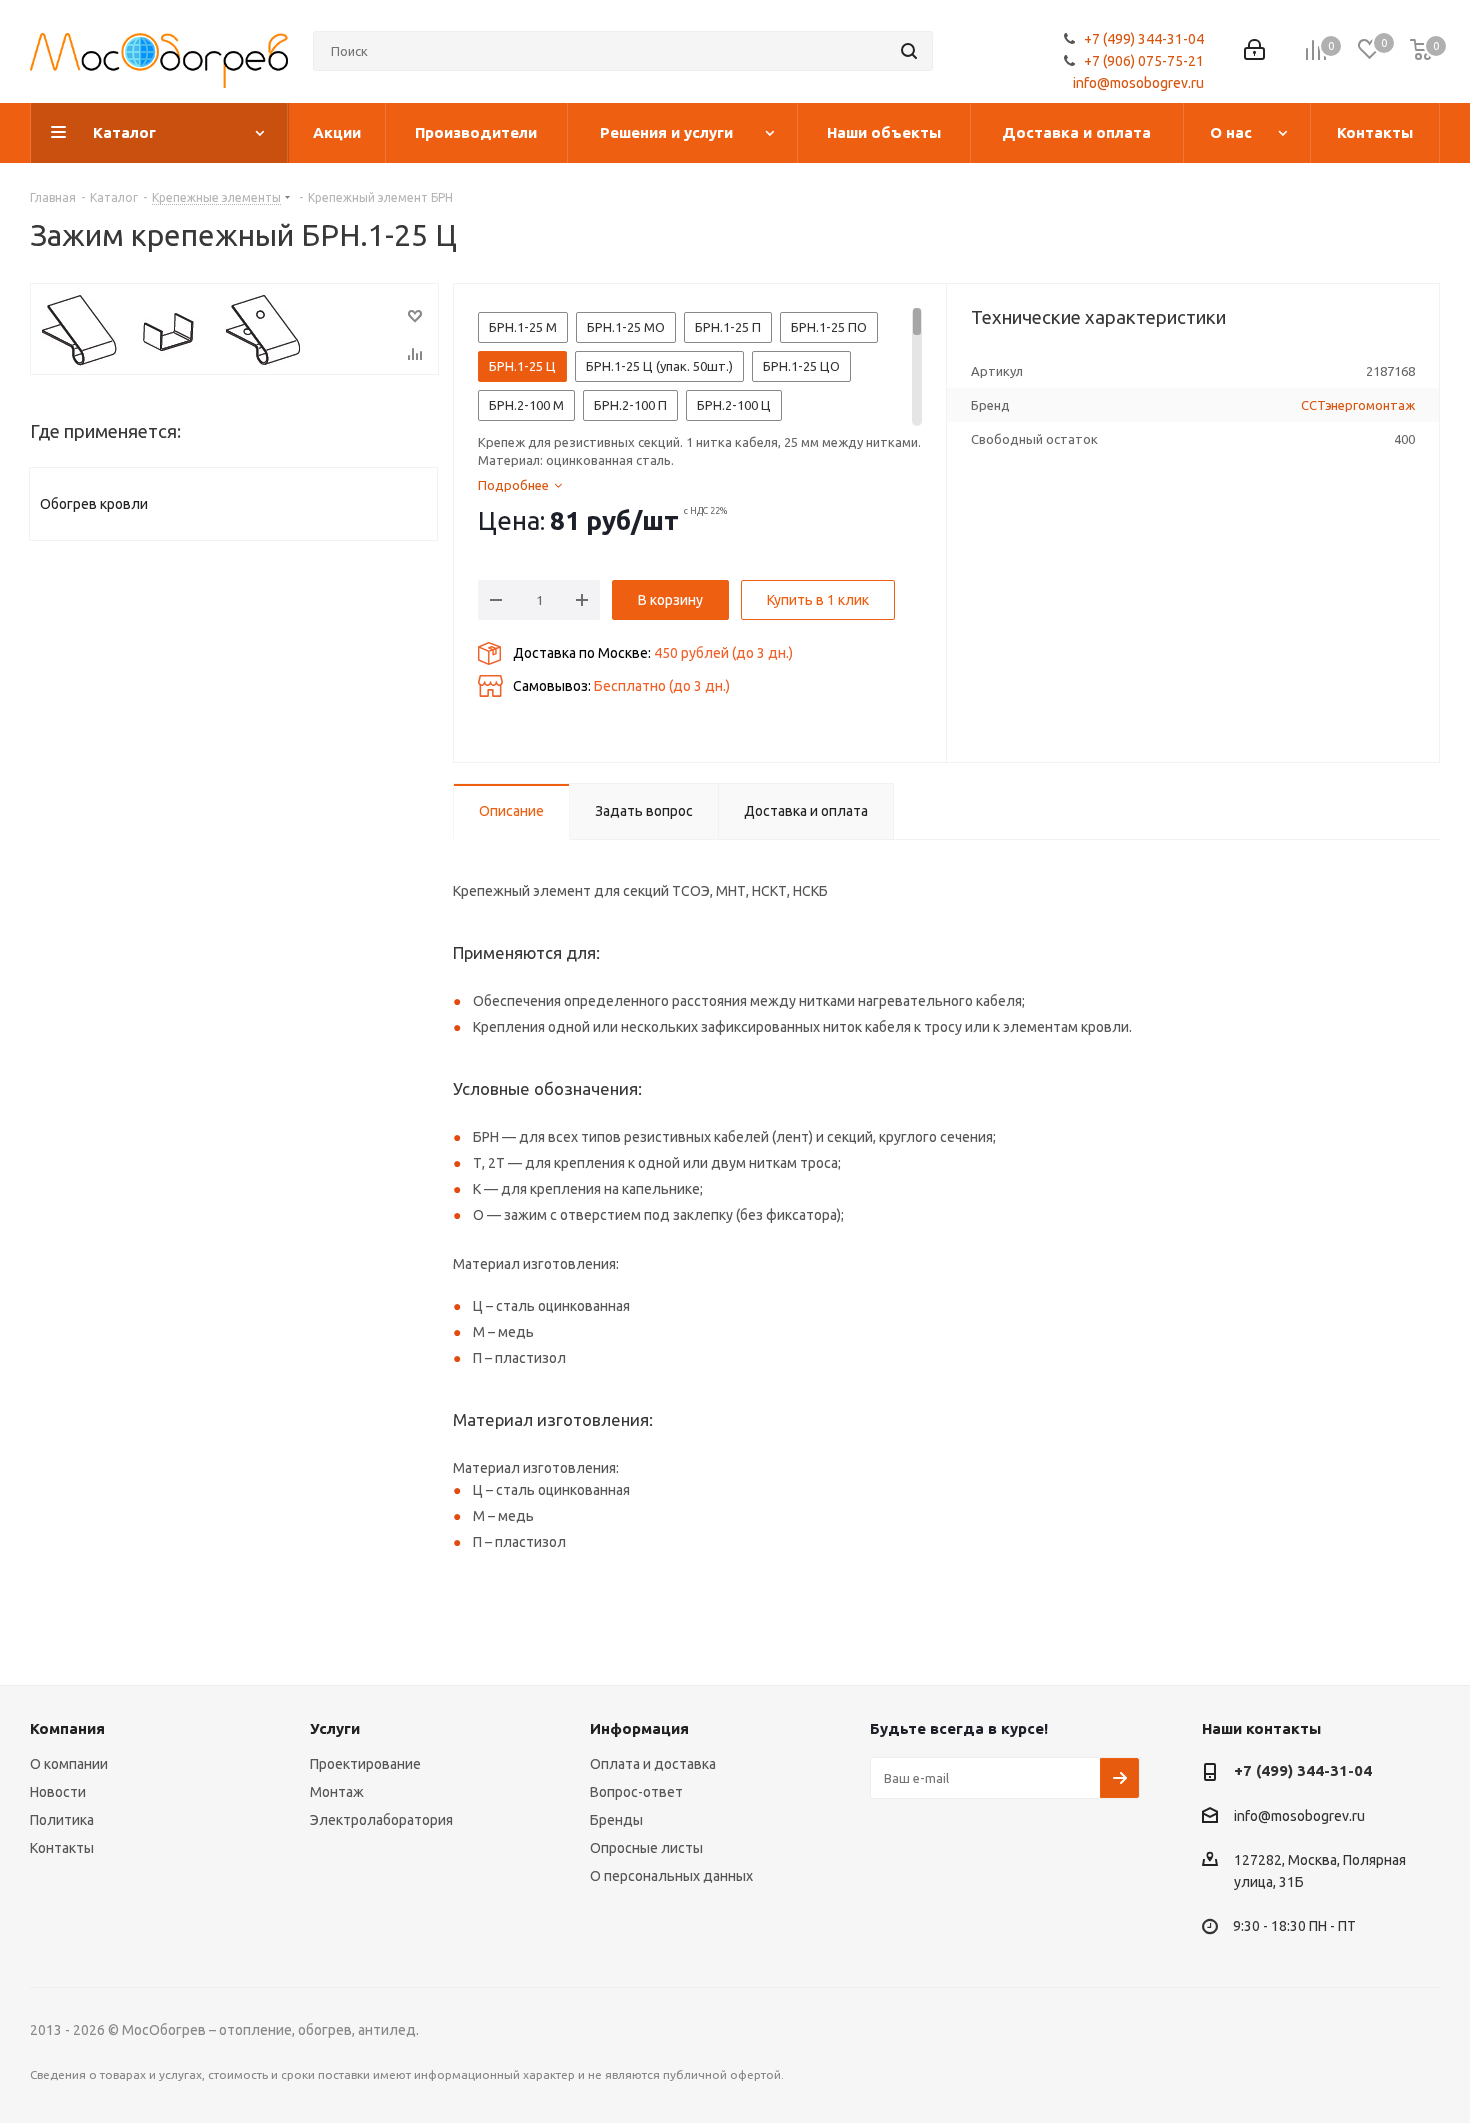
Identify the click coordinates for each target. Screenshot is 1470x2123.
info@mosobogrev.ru (1138, 83)
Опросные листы (646, 1848)
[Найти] (909, 51)
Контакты (62, 1848)
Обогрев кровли (94, 504)
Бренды (616, 1820)
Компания (67, 1728)
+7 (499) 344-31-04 (1144, 39)
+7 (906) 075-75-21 (1144, 61)
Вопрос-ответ (636, 1792)
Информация (639, 1728)
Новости (58, 1792)
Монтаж (337, 1792)
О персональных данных (671, 1876)
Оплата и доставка (653, 1764)
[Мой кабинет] (1254, 51)
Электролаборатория (381, 1820)
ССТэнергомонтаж (1358, 405)
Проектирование (365, 1764)
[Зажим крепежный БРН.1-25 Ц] (234, 329)
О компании (69, 1764)
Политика (62, 1820)
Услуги (335, 1728)
